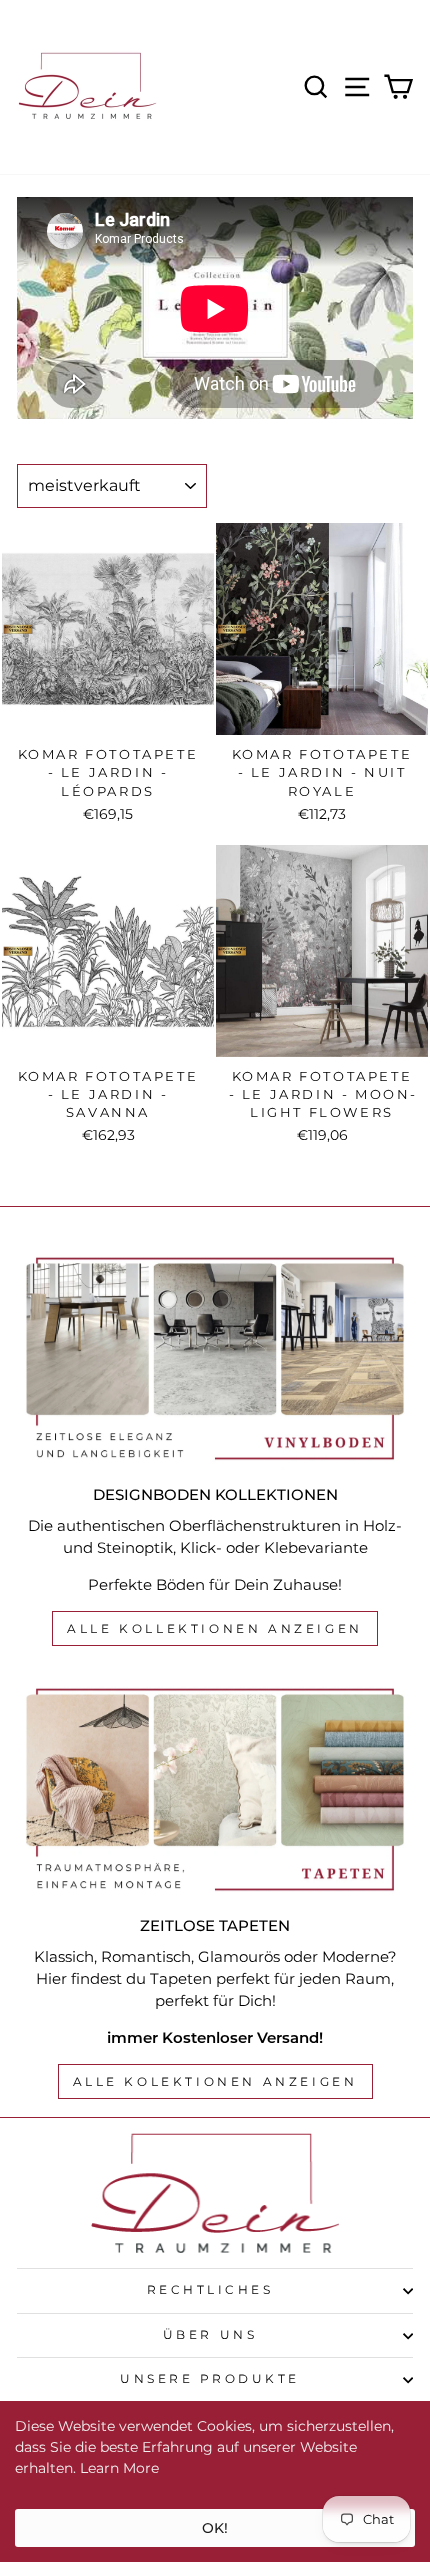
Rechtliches (210, 2290)
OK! (215, 2528)
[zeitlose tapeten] (215, 1789)
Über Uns (210, 2335)
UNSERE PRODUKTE (210, 2379)
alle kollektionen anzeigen (215, 1628)
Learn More (119, 2468)
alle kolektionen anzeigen (215, 2081)
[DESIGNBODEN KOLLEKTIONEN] (215, 1358)
